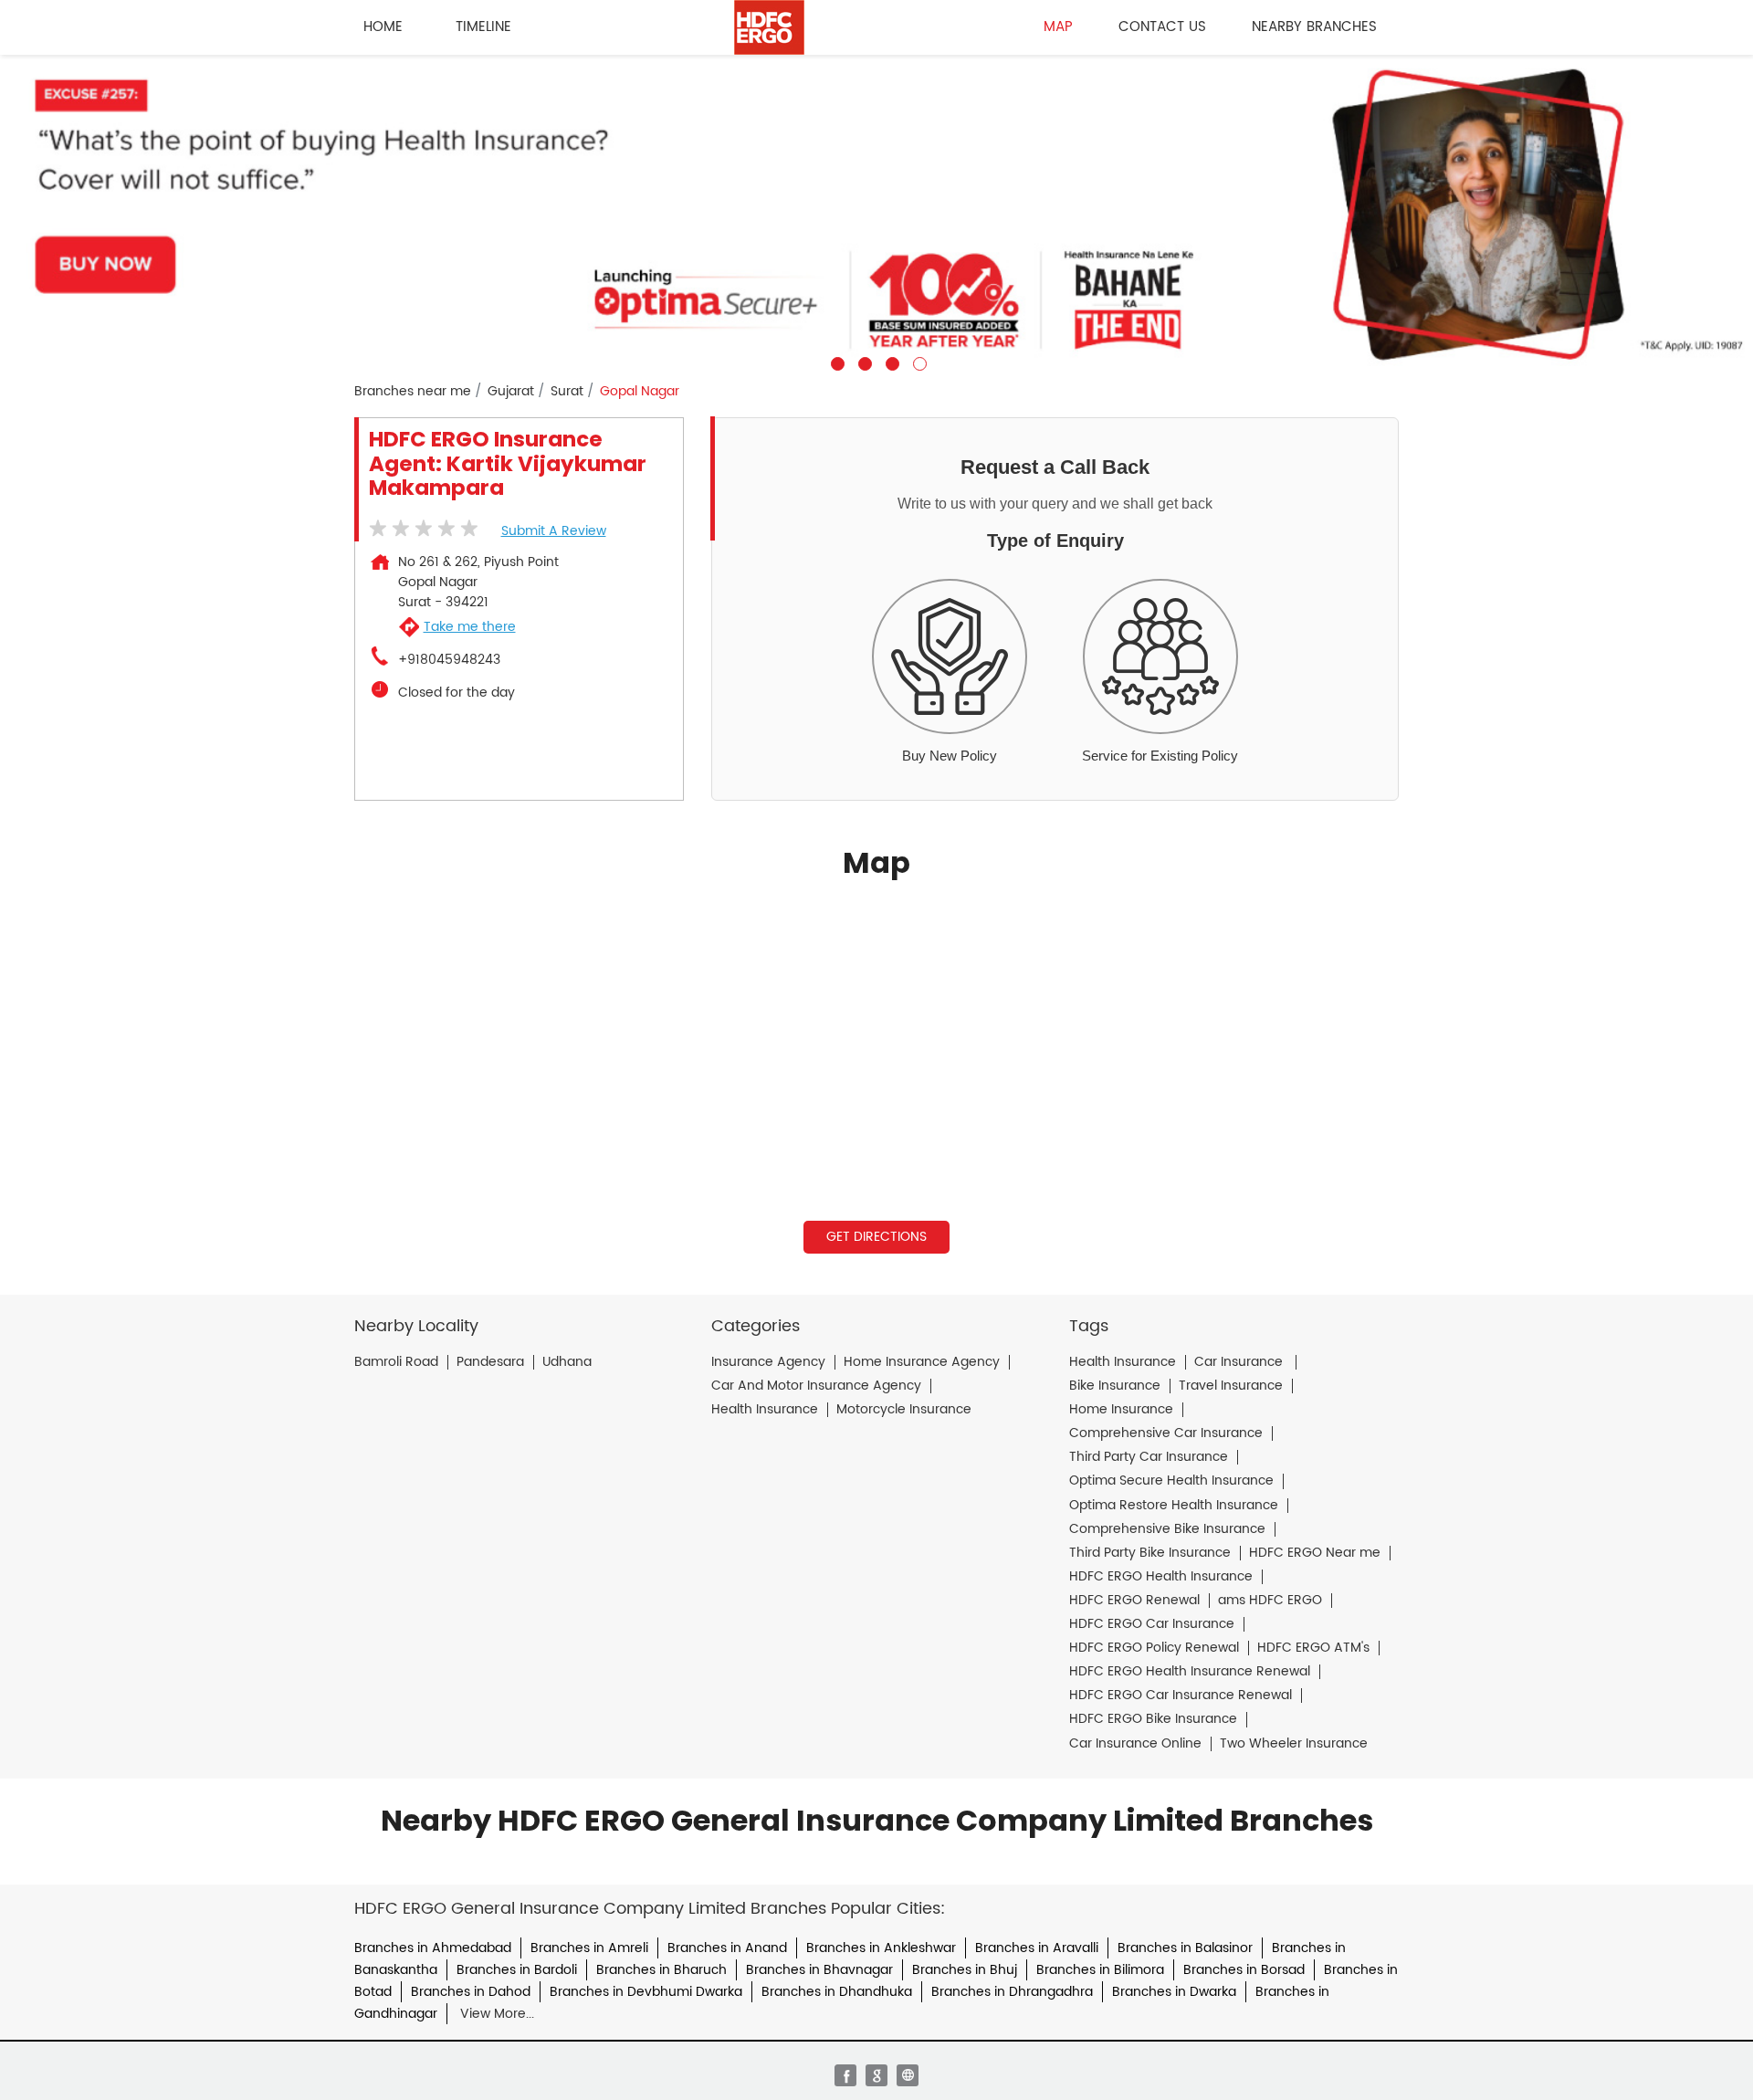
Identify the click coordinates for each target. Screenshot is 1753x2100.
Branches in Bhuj (965, 1970)
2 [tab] (863, 362)
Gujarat (511, 392)
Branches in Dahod (471, 1992)
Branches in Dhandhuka (837, 1992)
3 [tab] (890, 362)
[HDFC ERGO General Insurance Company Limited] (769, 27)
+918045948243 (449, 660)
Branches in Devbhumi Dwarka (646, 1992)
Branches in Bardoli (517, 1970)
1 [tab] (835, 362)
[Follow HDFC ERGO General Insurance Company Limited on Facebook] (845, 2075)
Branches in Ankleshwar (881, 1948)
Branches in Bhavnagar (819, 1970)
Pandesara (490, 1362)
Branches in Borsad (1244, 1970)
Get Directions (876, 1237)
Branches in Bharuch (661, 1970)
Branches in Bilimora (1100, 1970)
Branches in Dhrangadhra (1012, 1992)
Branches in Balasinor (1185, 1948)
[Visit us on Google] (876, 2075)
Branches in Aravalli (1037, 1948)
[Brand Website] (908, 2075)
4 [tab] (918, 362)
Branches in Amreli (589, 1948)
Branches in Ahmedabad (433, 1948)
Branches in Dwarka (1174, 1992)
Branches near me (413, 392)
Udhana (567, 1362)
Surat (567, 392)
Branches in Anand (727, 1948)
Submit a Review (554, 531)
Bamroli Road (396, 1362)
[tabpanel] (876, 213)
